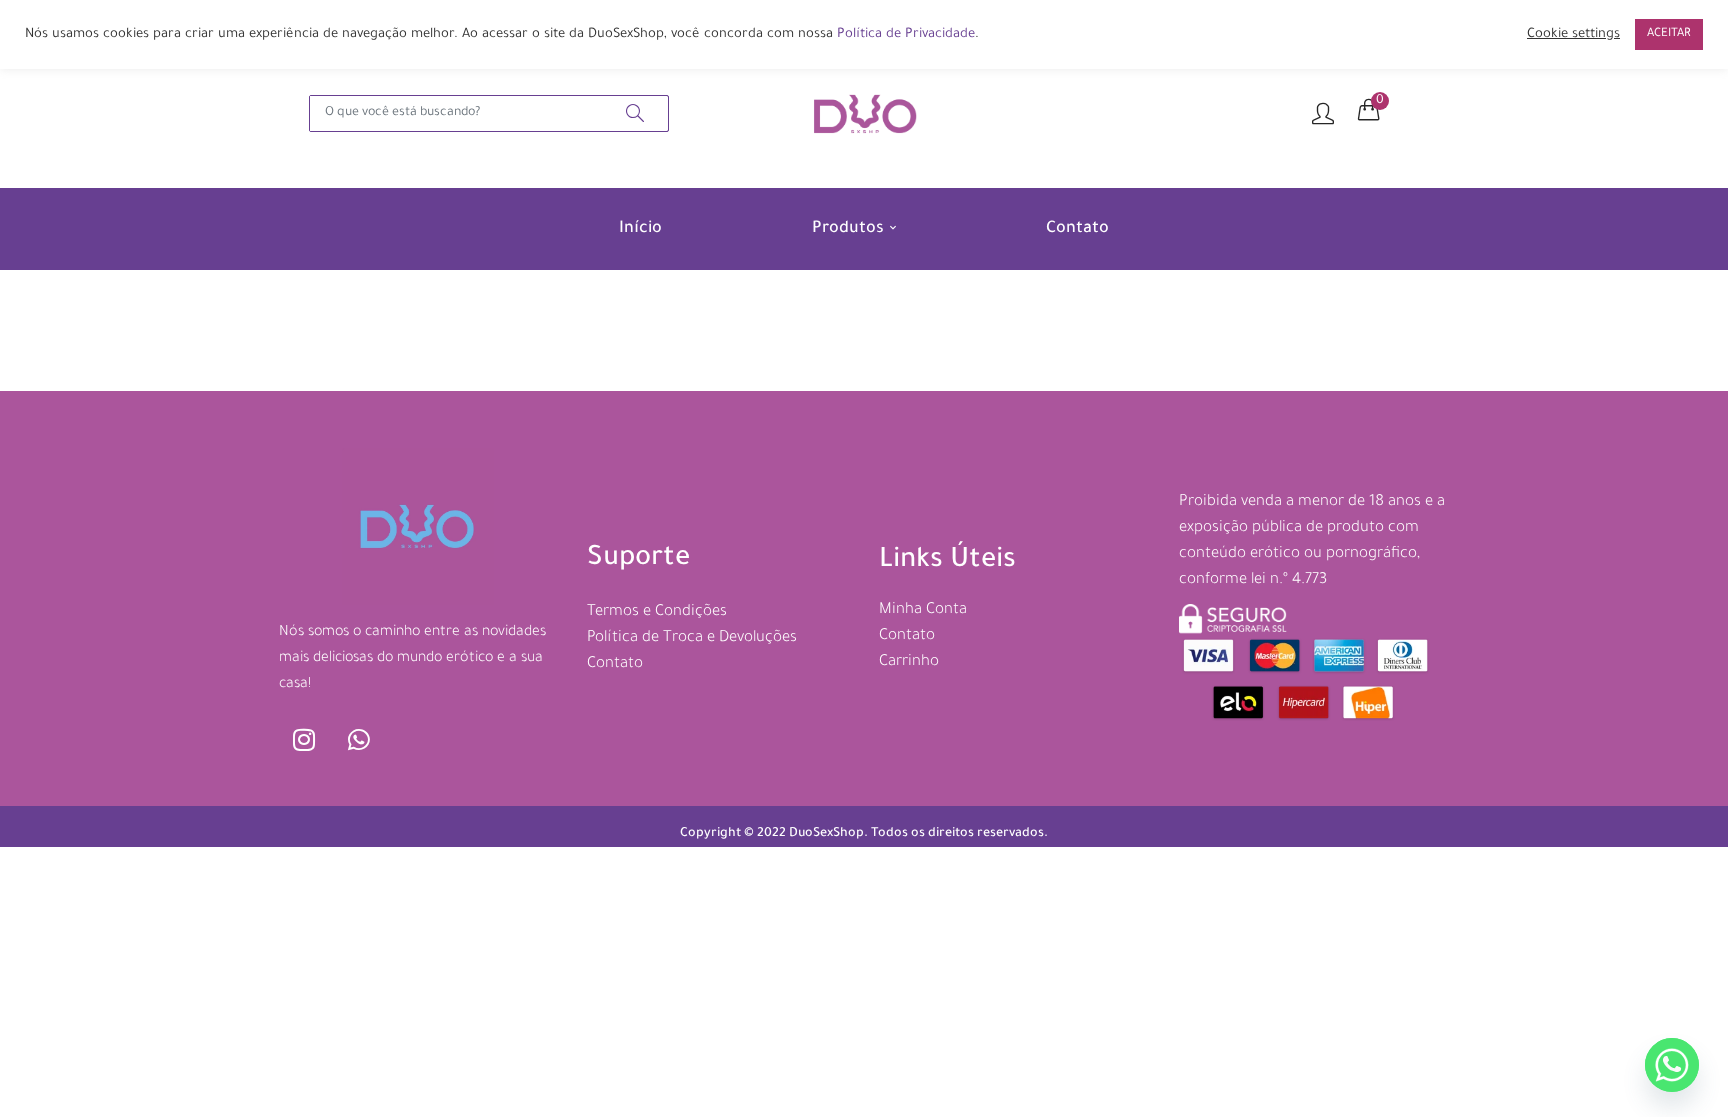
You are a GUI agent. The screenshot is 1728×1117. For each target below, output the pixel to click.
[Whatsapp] (359, 740)
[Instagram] (304, 740)
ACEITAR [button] (1669, 34)
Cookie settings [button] (1573, 35)
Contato (1077, 229)
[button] (1369, 111)
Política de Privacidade (906, 35)
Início (640, 229)
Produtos (850, 229)
